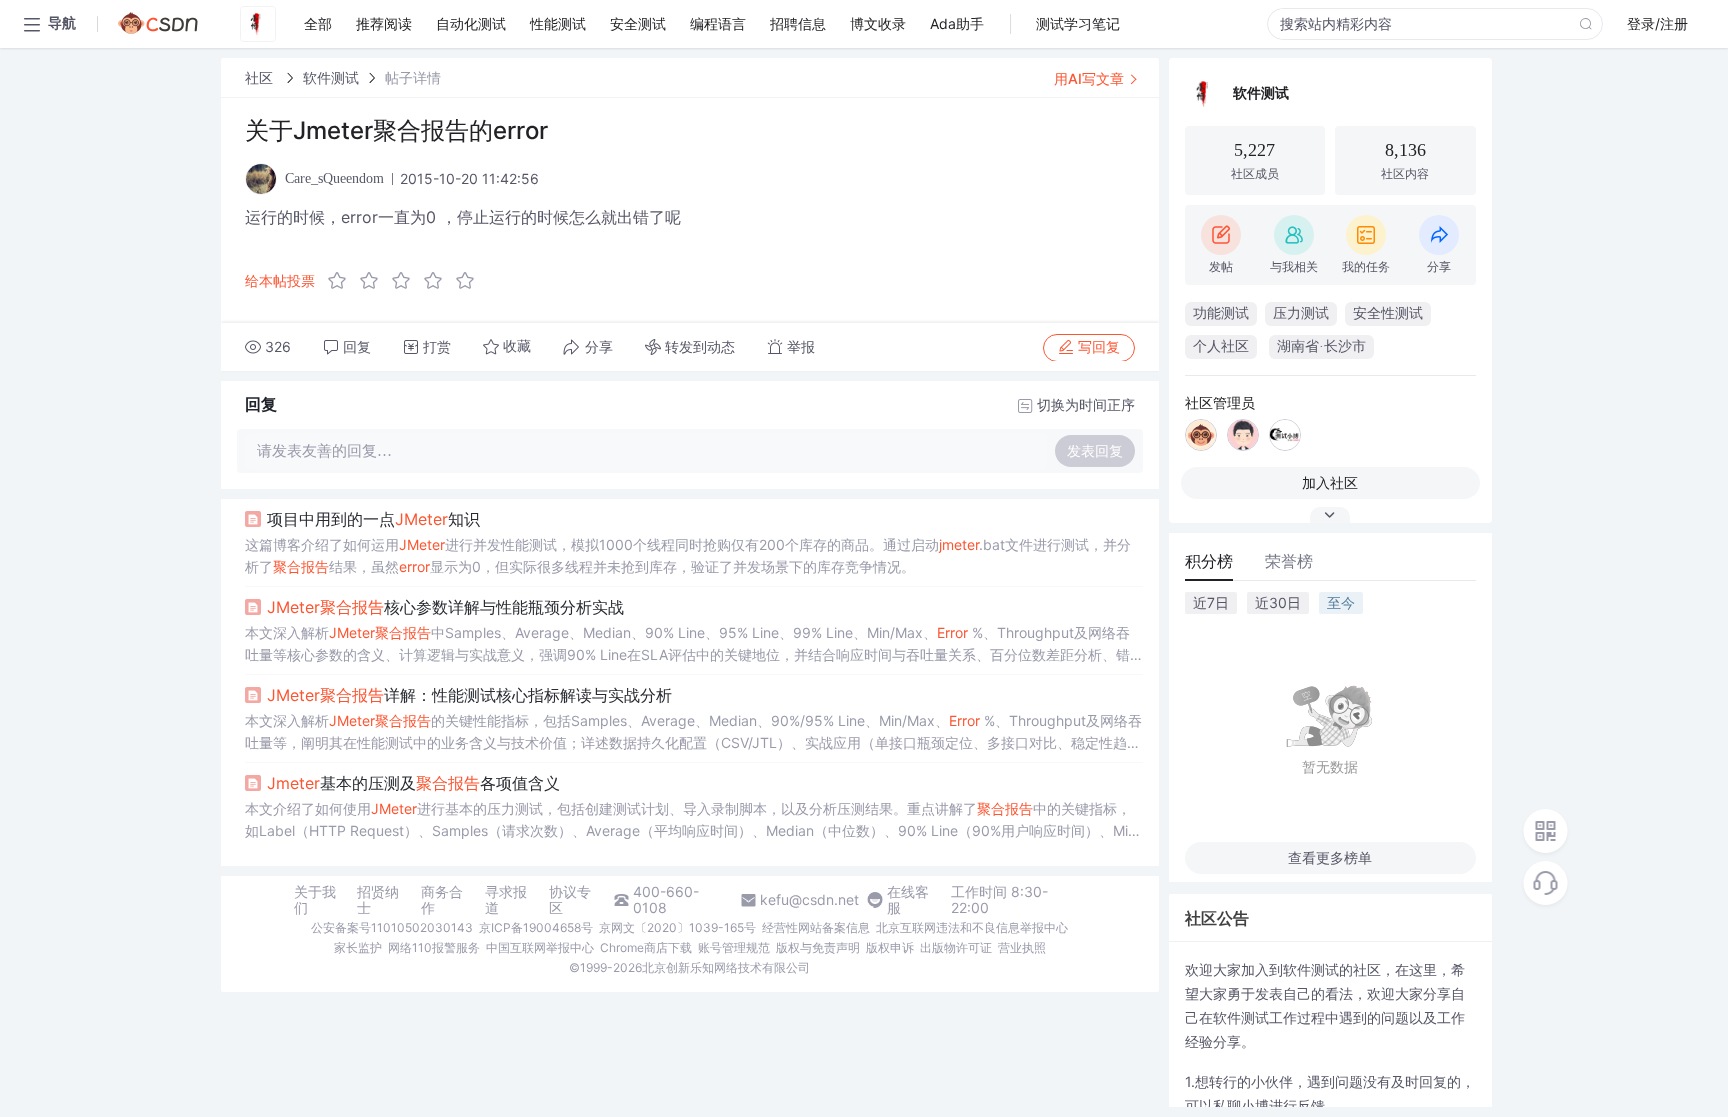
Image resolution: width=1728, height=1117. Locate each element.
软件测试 (331, 77)
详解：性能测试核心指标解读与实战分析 (469, 695)
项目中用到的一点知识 (373, 519)
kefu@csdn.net (809, 900)
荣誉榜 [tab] (1289, 561)
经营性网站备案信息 (816, 927)
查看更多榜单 (1330, 857)
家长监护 (358, 947)
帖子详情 (413, 77)
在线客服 (908, 900)
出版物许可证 (956, 947)
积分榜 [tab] (1209, 561)
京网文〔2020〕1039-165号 (677, 927)
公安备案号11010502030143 (392, 927)
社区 (261, 77)
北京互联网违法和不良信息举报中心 (972, 927)
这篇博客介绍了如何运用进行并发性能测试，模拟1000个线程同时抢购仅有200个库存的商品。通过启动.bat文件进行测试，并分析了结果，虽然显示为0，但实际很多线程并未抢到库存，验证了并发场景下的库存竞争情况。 (688, 555)
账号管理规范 (734, 947)
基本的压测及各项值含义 (413, 783)
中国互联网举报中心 (540, 947)
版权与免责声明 (818, 947)
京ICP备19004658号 (536, 927)
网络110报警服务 (434, 947)
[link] (261, 77)
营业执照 (1022, 947)
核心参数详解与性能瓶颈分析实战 (445, 607)
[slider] (407, 281)
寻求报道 (506, 900)
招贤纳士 (378, 900)
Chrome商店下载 (646, 947)
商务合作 (442, 900)
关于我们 (315, 900)
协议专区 (570, 900)
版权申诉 (890, 947)
